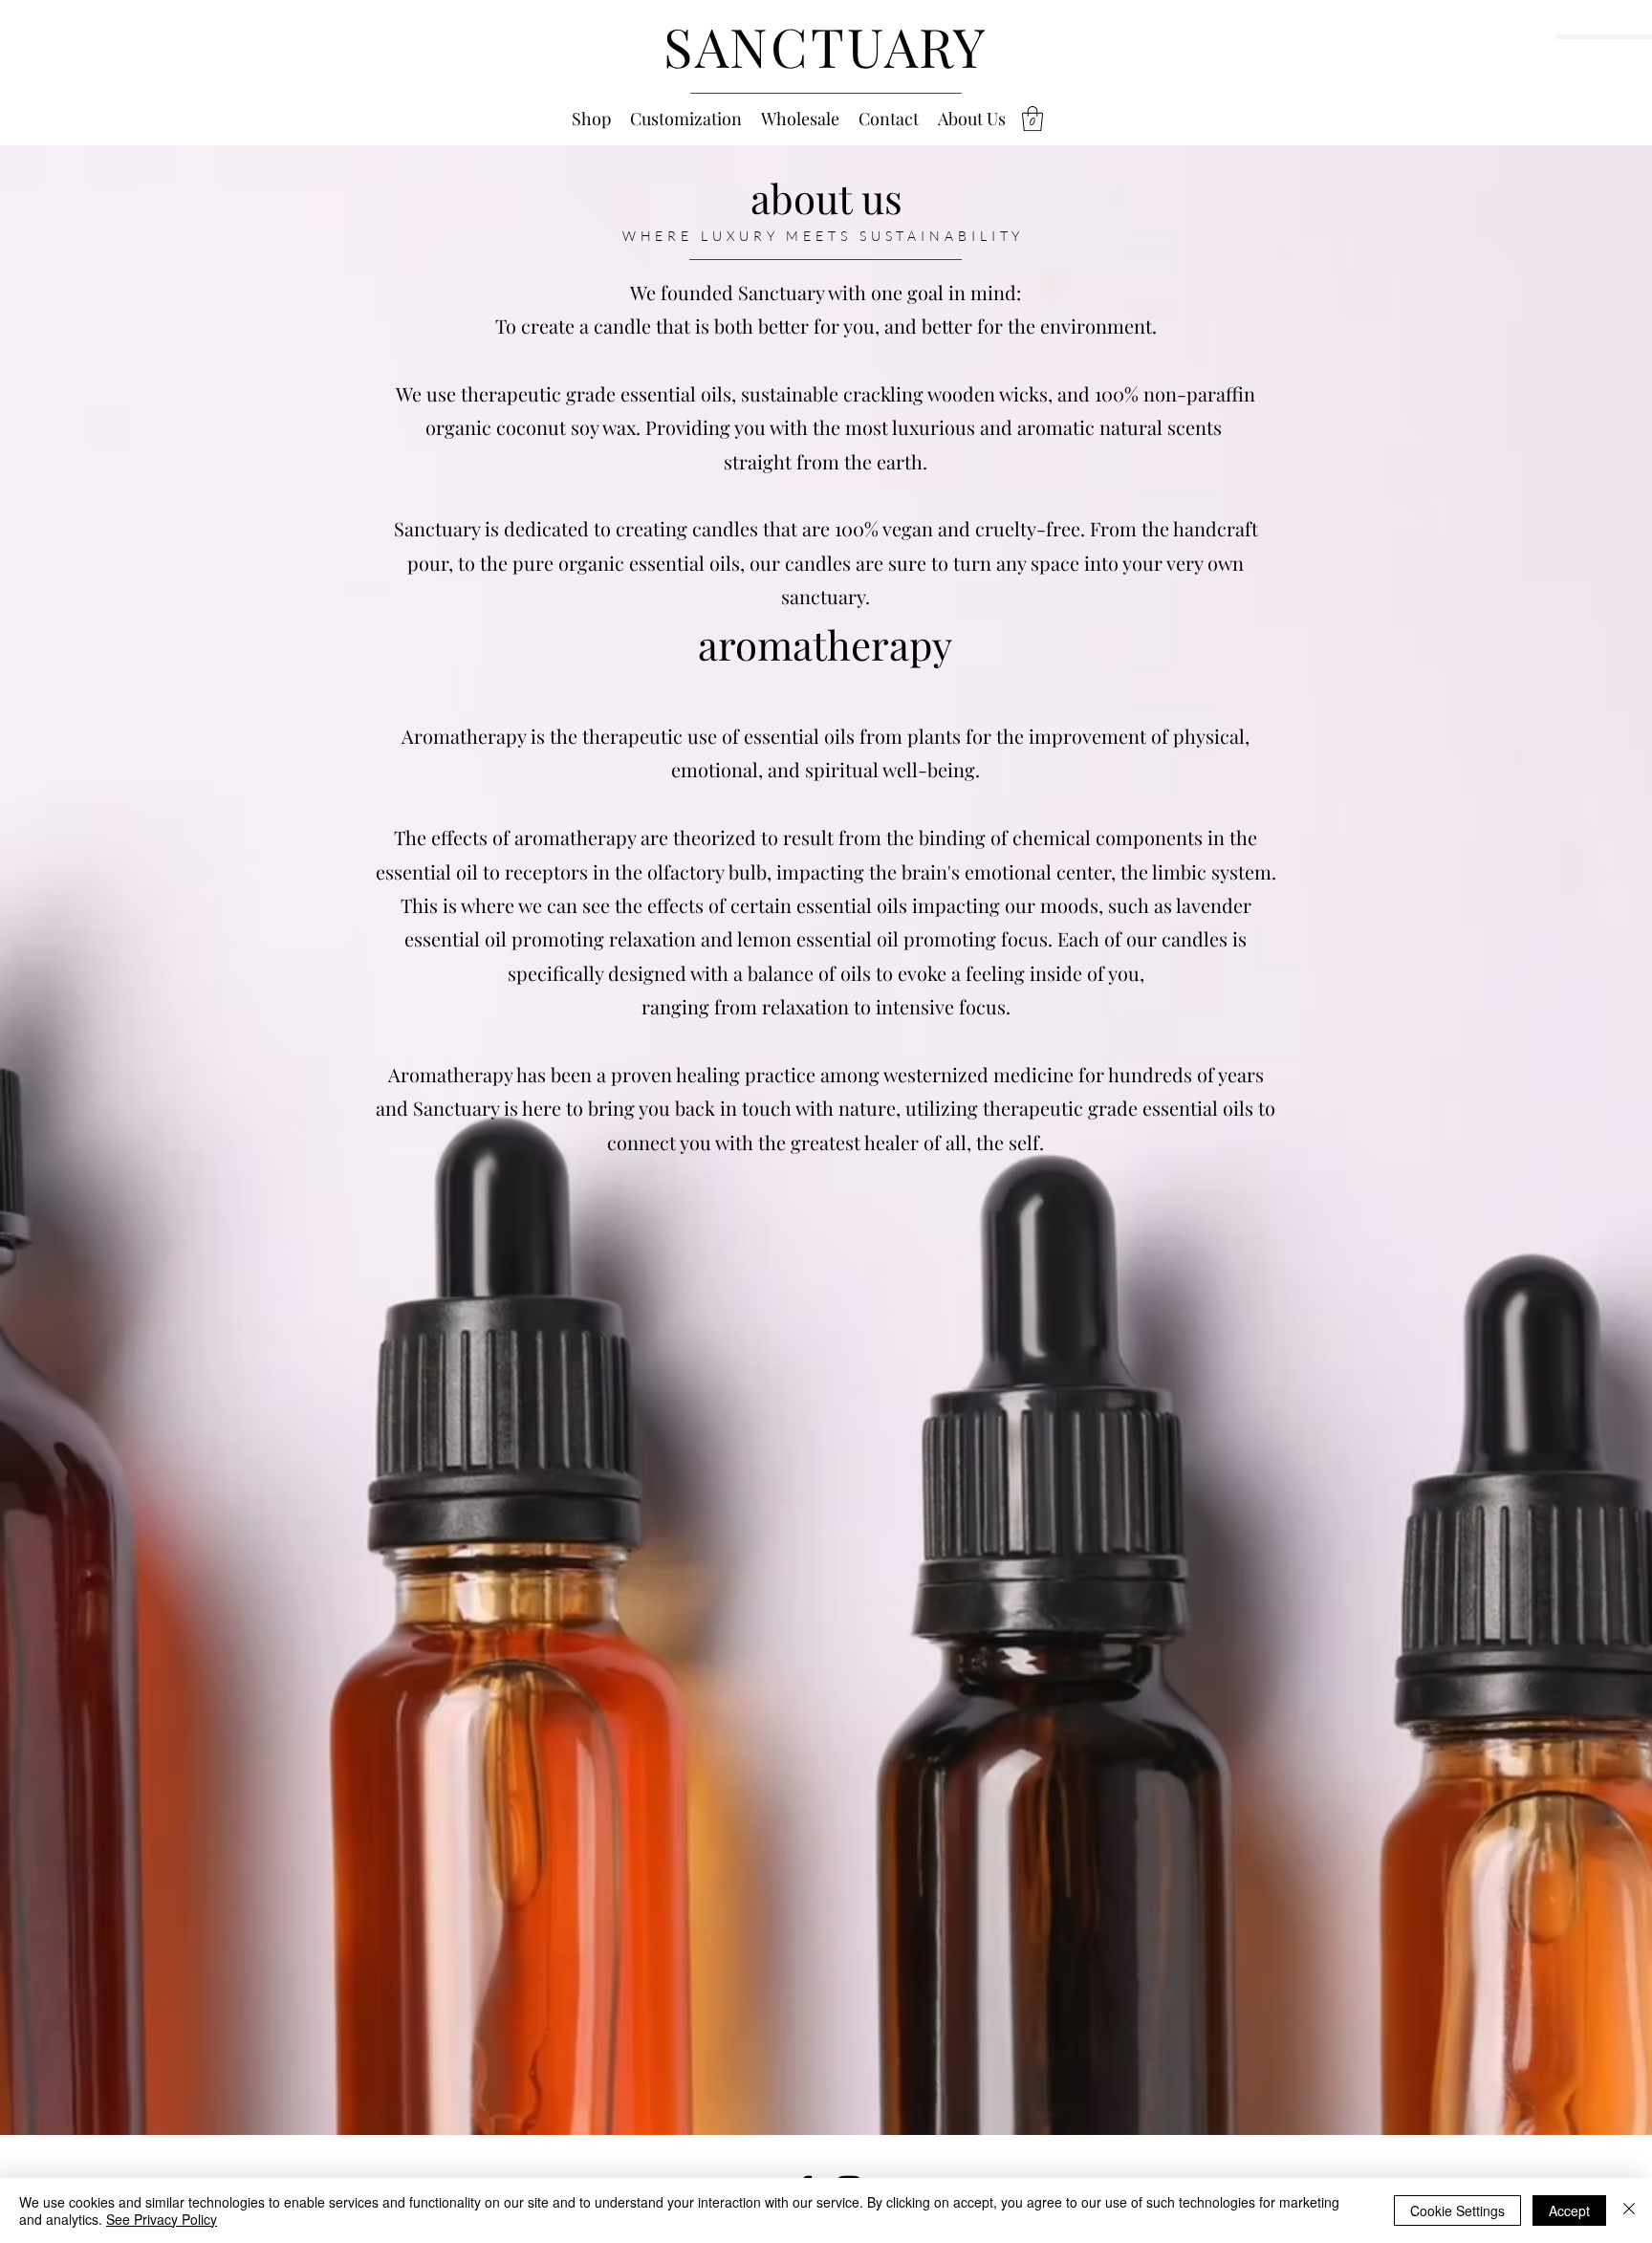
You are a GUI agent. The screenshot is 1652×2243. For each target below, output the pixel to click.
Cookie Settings (1457, 2210)
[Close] (1629, 2210)
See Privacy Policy (162, 2219)
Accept (1569, 2210)
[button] (1032, 119)
